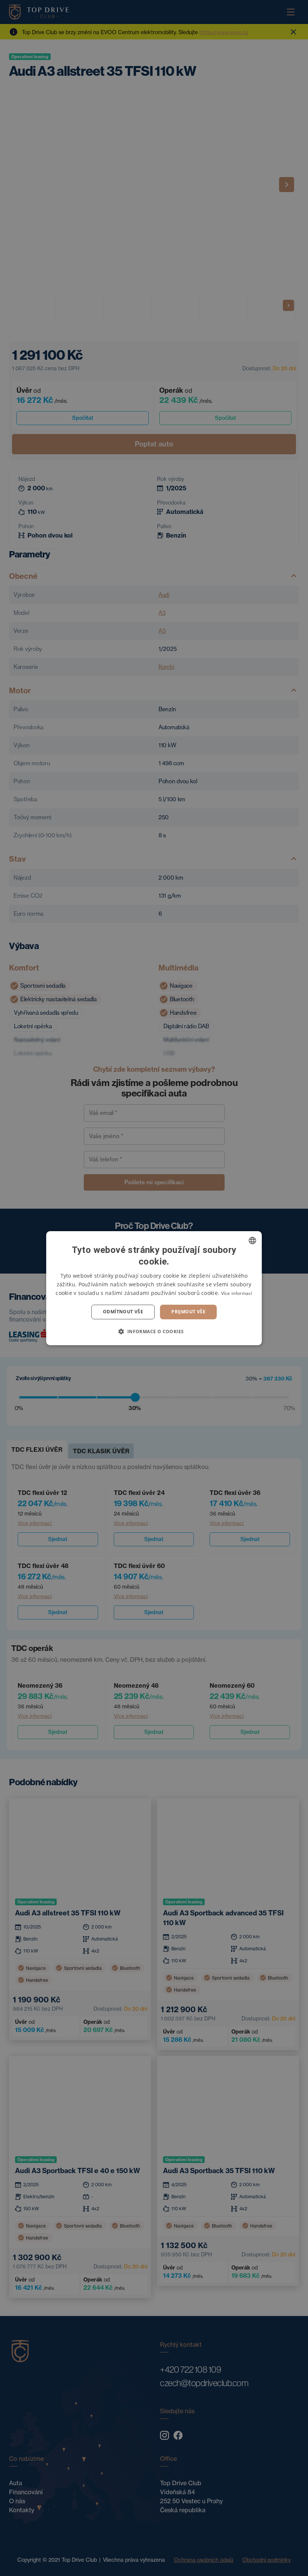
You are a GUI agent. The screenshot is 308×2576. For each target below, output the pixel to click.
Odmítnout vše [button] (123, 1312)
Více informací (237, 1293)
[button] (154, 1331)
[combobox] (252, 1240)
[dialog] (154, 1288)
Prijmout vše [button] (188, 1312)
